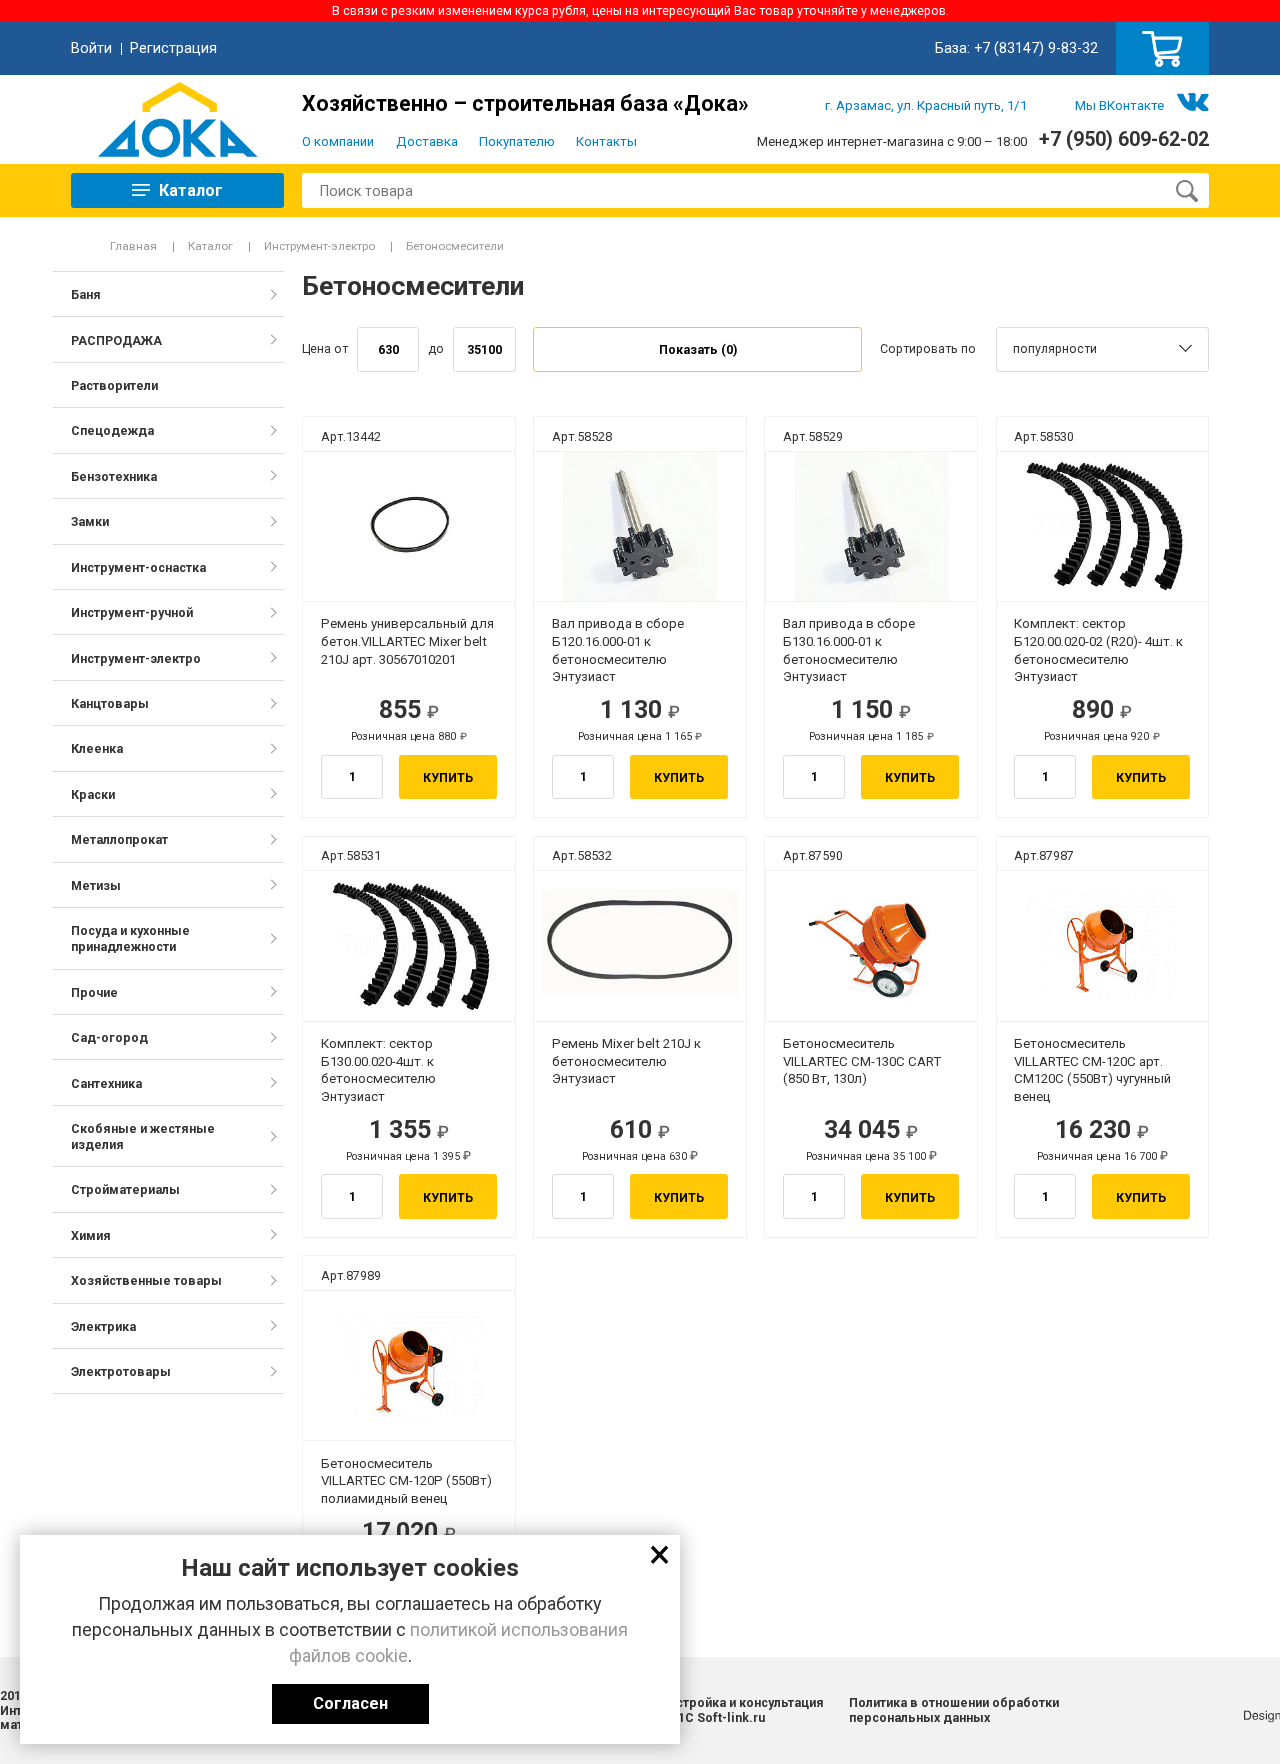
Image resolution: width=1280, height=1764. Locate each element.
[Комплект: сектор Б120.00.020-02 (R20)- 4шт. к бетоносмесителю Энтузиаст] (1102, 526)
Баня (86, 294)
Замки (90, 521)
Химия (91, 1235)
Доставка (427, 141)
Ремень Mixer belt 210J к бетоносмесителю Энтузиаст (626, 1061)
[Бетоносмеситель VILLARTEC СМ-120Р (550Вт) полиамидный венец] (408, 1365)
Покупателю (517, 141)
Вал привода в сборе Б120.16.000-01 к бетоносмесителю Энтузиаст (618, 650)
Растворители (114, 385)
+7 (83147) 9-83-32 (1036, 48)
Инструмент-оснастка (138, 567)
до (436, 348)
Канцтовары (110, 703)
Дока (177, 119)
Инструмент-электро (319, 246)
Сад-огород (109, 1037)
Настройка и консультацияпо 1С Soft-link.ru (742, 1710)
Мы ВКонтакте (1119, 105)
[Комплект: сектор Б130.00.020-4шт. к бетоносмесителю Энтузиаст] (408, 945)
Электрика (103, 1326)
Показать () (698, 349)
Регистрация (173, 48)
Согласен (350, 1703)
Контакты (606, 141)
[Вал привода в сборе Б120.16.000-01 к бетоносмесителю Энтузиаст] (639, 526)
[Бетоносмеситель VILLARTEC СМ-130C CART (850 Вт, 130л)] (871, 945)
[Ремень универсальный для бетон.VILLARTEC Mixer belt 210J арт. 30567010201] (408, 526)
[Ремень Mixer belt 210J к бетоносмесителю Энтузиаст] (639, 945)
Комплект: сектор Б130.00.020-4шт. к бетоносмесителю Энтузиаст (378, 1070)
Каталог (210, 246)
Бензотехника (114, 476)
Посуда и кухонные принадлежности (130, 938)
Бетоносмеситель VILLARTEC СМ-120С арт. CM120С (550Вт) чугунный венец (1092, 1070)
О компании (338, 141)
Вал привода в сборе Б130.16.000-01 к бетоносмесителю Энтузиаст (849, 650)
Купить (448, 777)
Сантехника (106, 1083)
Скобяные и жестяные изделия (143, 1136)
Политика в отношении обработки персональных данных (954, 1710)
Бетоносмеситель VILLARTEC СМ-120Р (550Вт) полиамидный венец (406, 1481)
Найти (1186, 191)
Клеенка (97, 748)
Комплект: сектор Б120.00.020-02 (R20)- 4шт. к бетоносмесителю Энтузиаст (1098, 650)
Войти (91, 48)
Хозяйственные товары (146, 1280)
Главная (133, 246)
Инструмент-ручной (132, 612)
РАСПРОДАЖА (116, 340)
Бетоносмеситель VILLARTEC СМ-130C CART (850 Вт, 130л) (862, 1061)
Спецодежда (112, 430)
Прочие (94, 992)
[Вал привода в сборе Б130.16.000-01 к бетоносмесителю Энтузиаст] (871, 526)
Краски (93, 794)
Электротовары (121, 1371)
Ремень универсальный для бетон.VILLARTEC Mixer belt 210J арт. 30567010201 (407, 641)
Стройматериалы (125, 1189)
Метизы (96, 885)
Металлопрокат (119, 839)
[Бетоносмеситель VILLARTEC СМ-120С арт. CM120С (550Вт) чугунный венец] (1102, 945)
